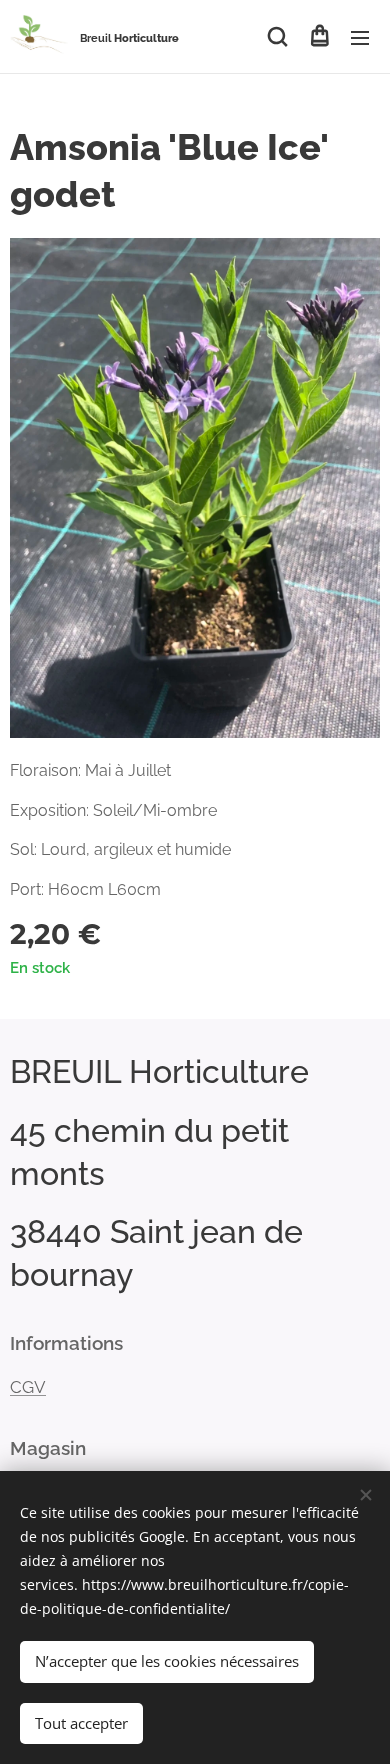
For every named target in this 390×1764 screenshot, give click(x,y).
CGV (28, 1387)
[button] (277, 37)
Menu (360, 37)
